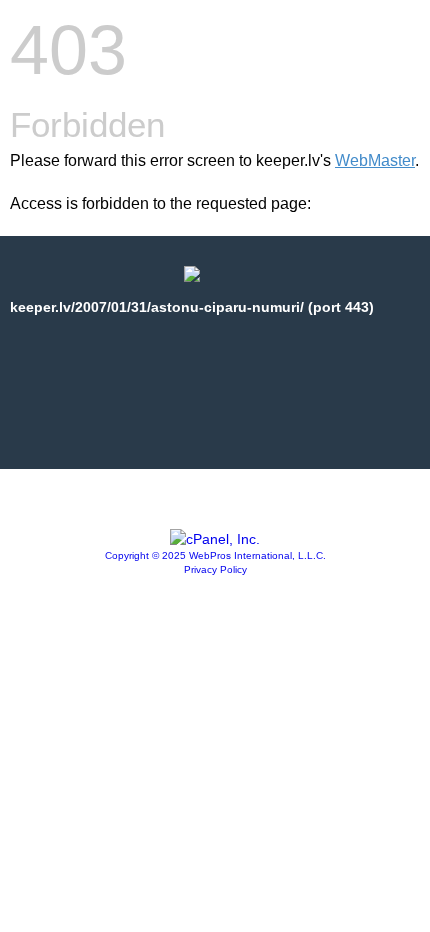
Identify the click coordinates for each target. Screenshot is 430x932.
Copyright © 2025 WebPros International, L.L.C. (215, 555)
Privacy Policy (215, 569)
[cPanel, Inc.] (215, 539)
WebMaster (375, 160)
